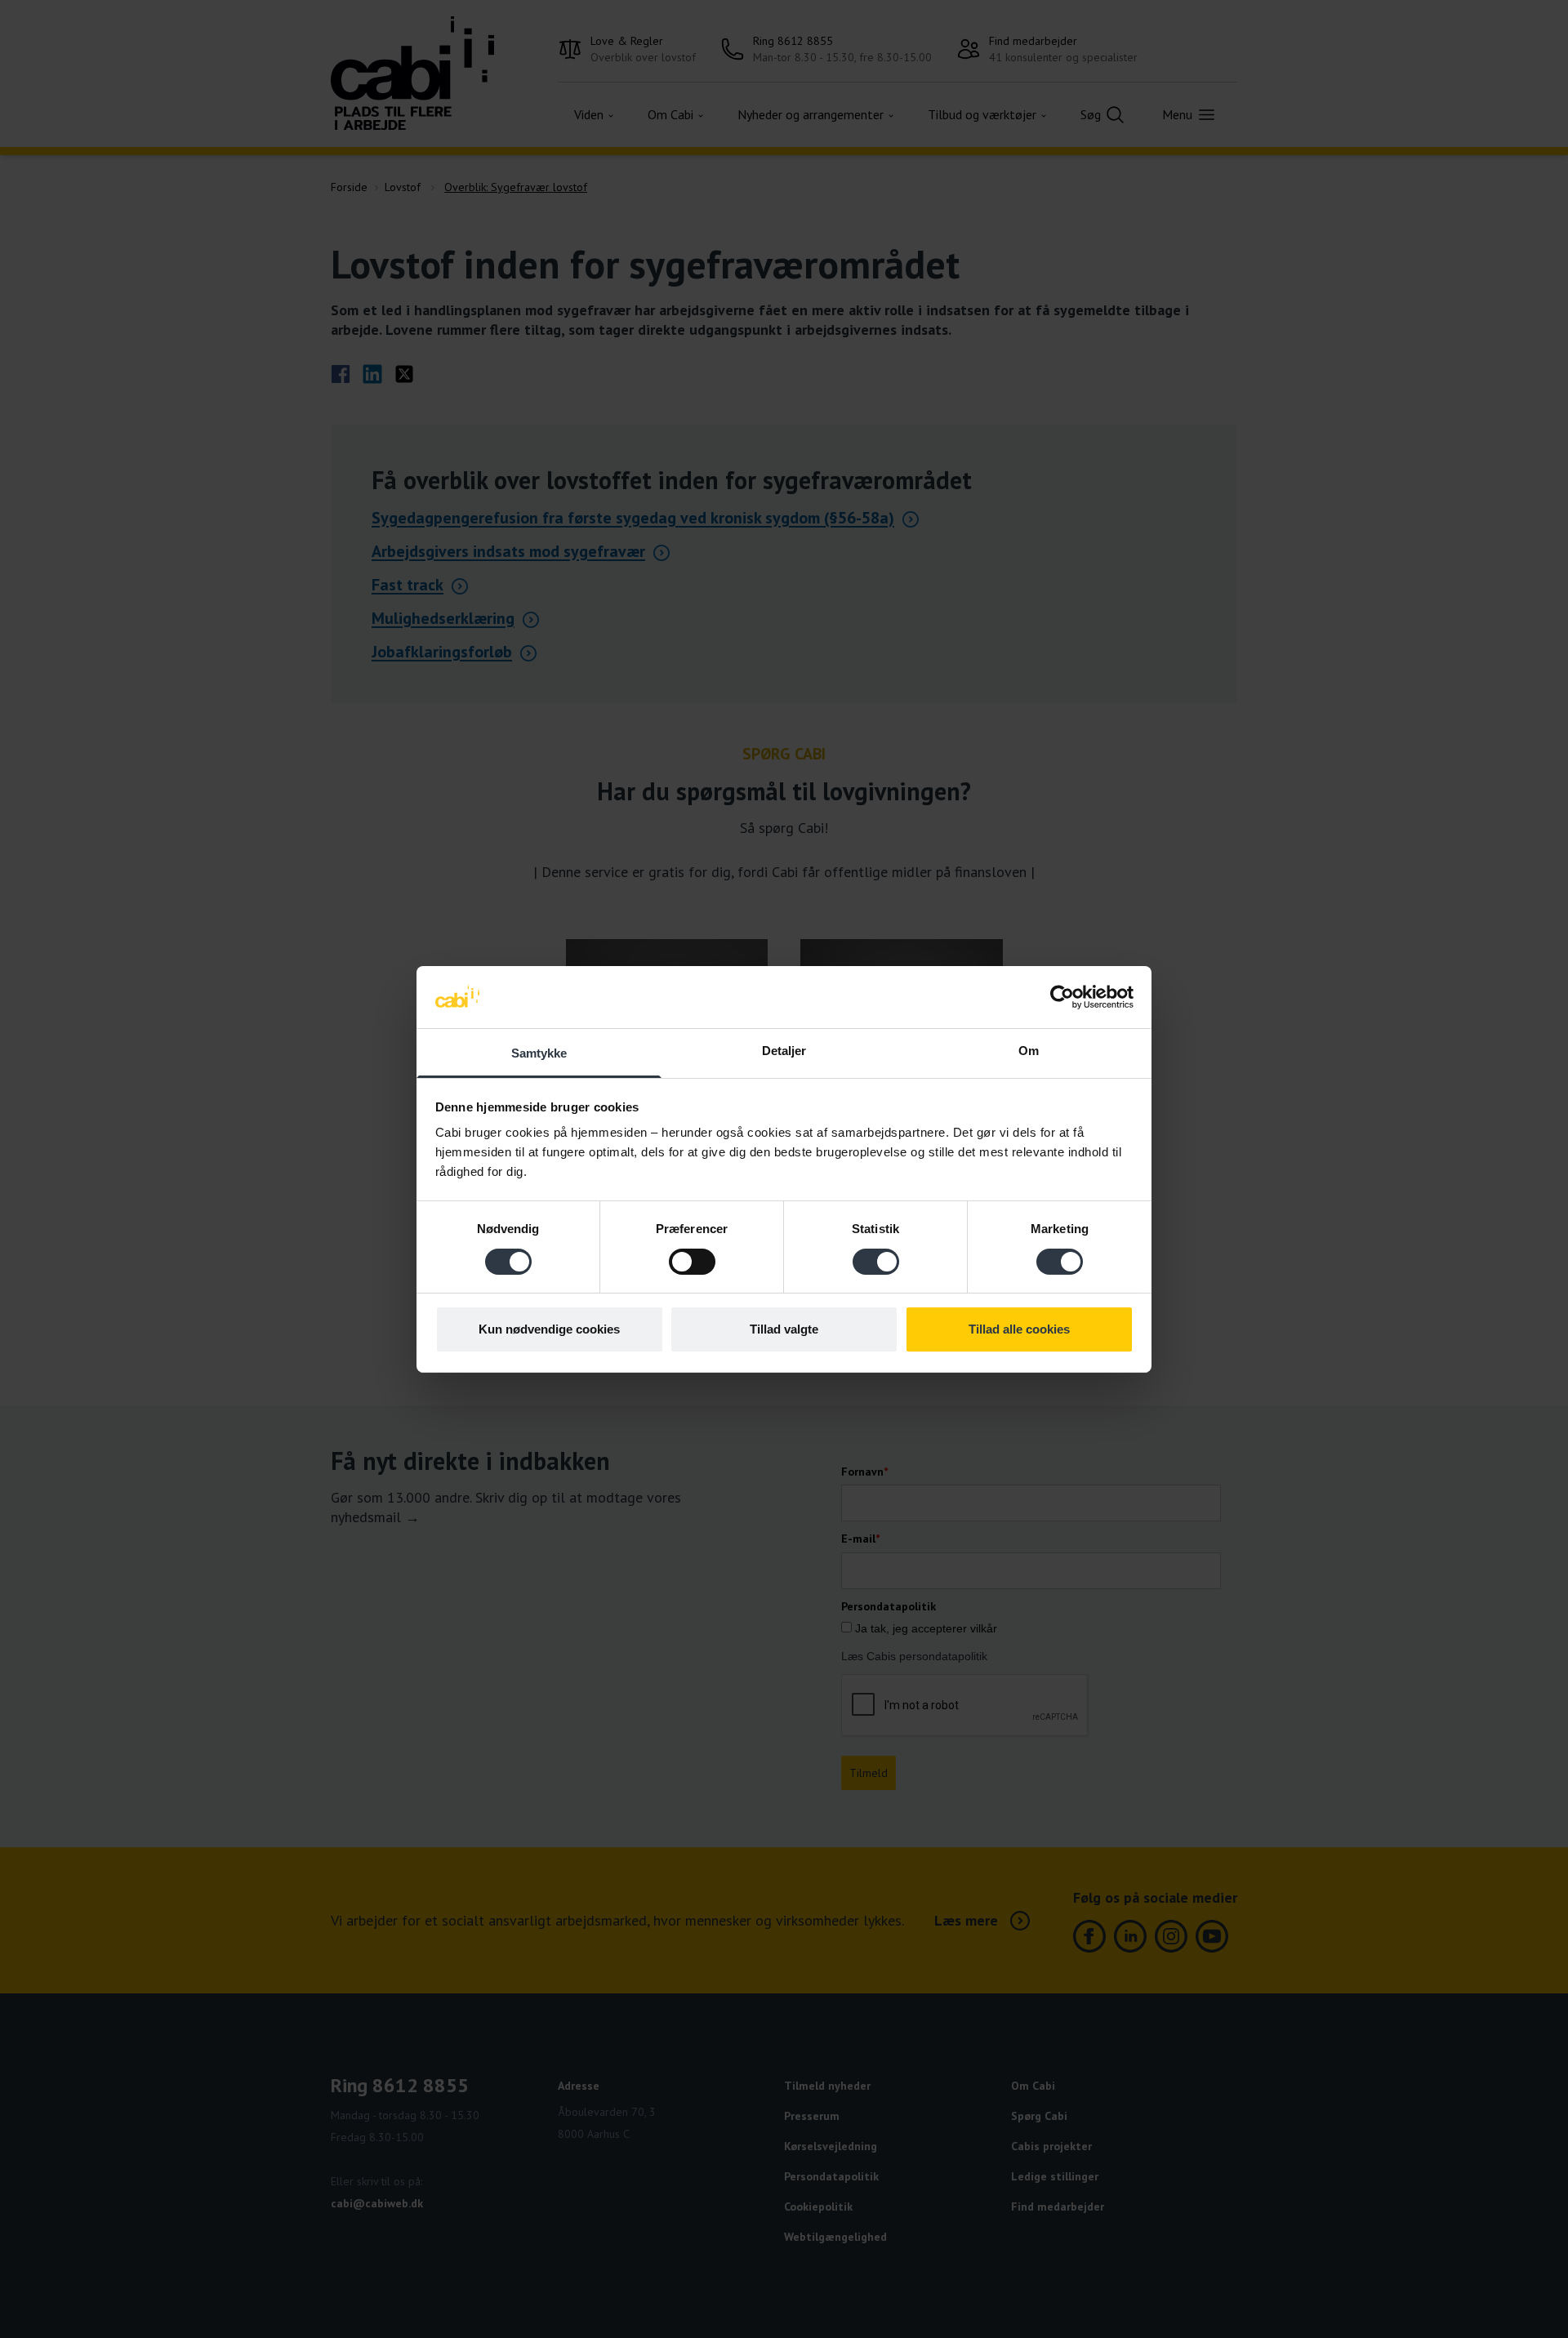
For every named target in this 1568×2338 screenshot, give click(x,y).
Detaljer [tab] (784, 1051)
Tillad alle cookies (1019, 1329)
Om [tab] (1029, 1051)
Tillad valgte (784, 1329)
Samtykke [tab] (539, 1053)
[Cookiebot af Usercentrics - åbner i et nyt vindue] (1062, 997)
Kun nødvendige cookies (549, 1329)
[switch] (692, 1262)
